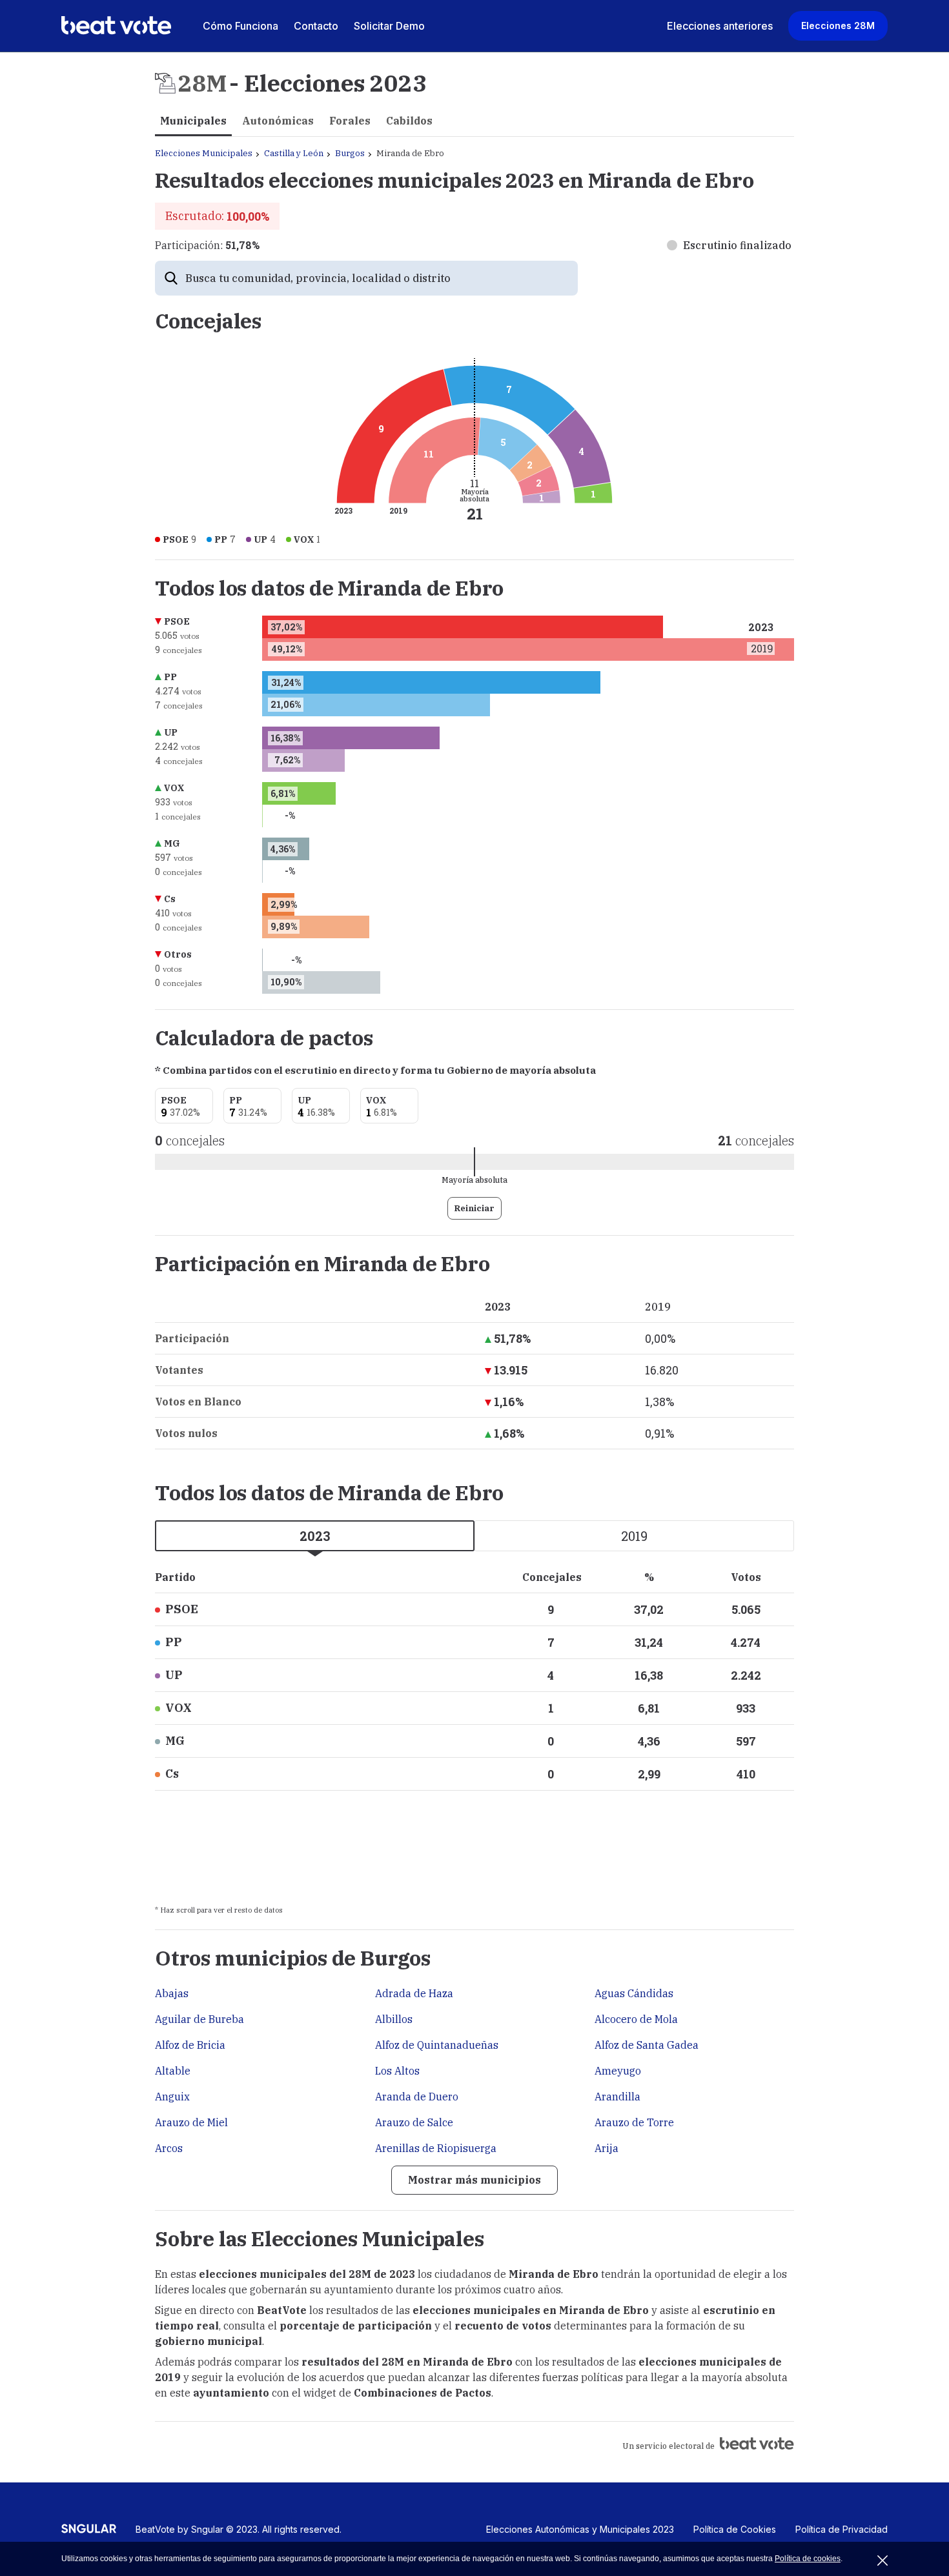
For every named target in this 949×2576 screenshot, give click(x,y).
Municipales (193, 121)
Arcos (169, 2148)
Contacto (316, 26)
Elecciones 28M (838, 25)
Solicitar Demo (389, 26)
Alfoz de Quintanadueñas (437, 2045)
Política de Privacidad (842, 2529)
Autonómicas (278, 121)
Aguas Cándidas (634, 1993)
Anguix (172, 2097)
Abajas (172, 1993)
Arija (607, 2148)
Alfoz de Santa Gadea (647, 2045)
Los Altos (397, 2071)
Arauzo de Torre (634, 2122)
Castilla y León (294, 153)
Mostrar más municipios (474, 2180)
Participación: (207, 245)
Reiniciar (474, 1208)
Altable (173, 2071)
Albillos (394, 2019)
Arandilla (617, 2097)
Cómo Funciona (240, 26)
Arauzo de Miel (191, 2122)
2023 (315, 1536)
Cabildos (409, 121)
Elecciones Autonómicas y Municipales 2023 (580, 2529)
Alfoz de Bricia (190, 2045)
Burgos (350, 153)
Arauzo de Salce (414, 2122)
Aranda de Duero (417, 2097)
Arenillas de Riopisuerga (436, 2148)
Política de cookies (808, 2559)
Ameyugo (618, 2071)
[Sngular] (89, 2533)
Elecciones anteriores (720, 26)
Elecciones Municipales (204, 153)
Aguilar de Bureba (199, 2019)
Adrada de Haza (414, 1993)
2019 (634, 1536)
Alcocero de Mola (636, 2019)
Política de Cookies (735, 2529)
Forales (350, 121)
